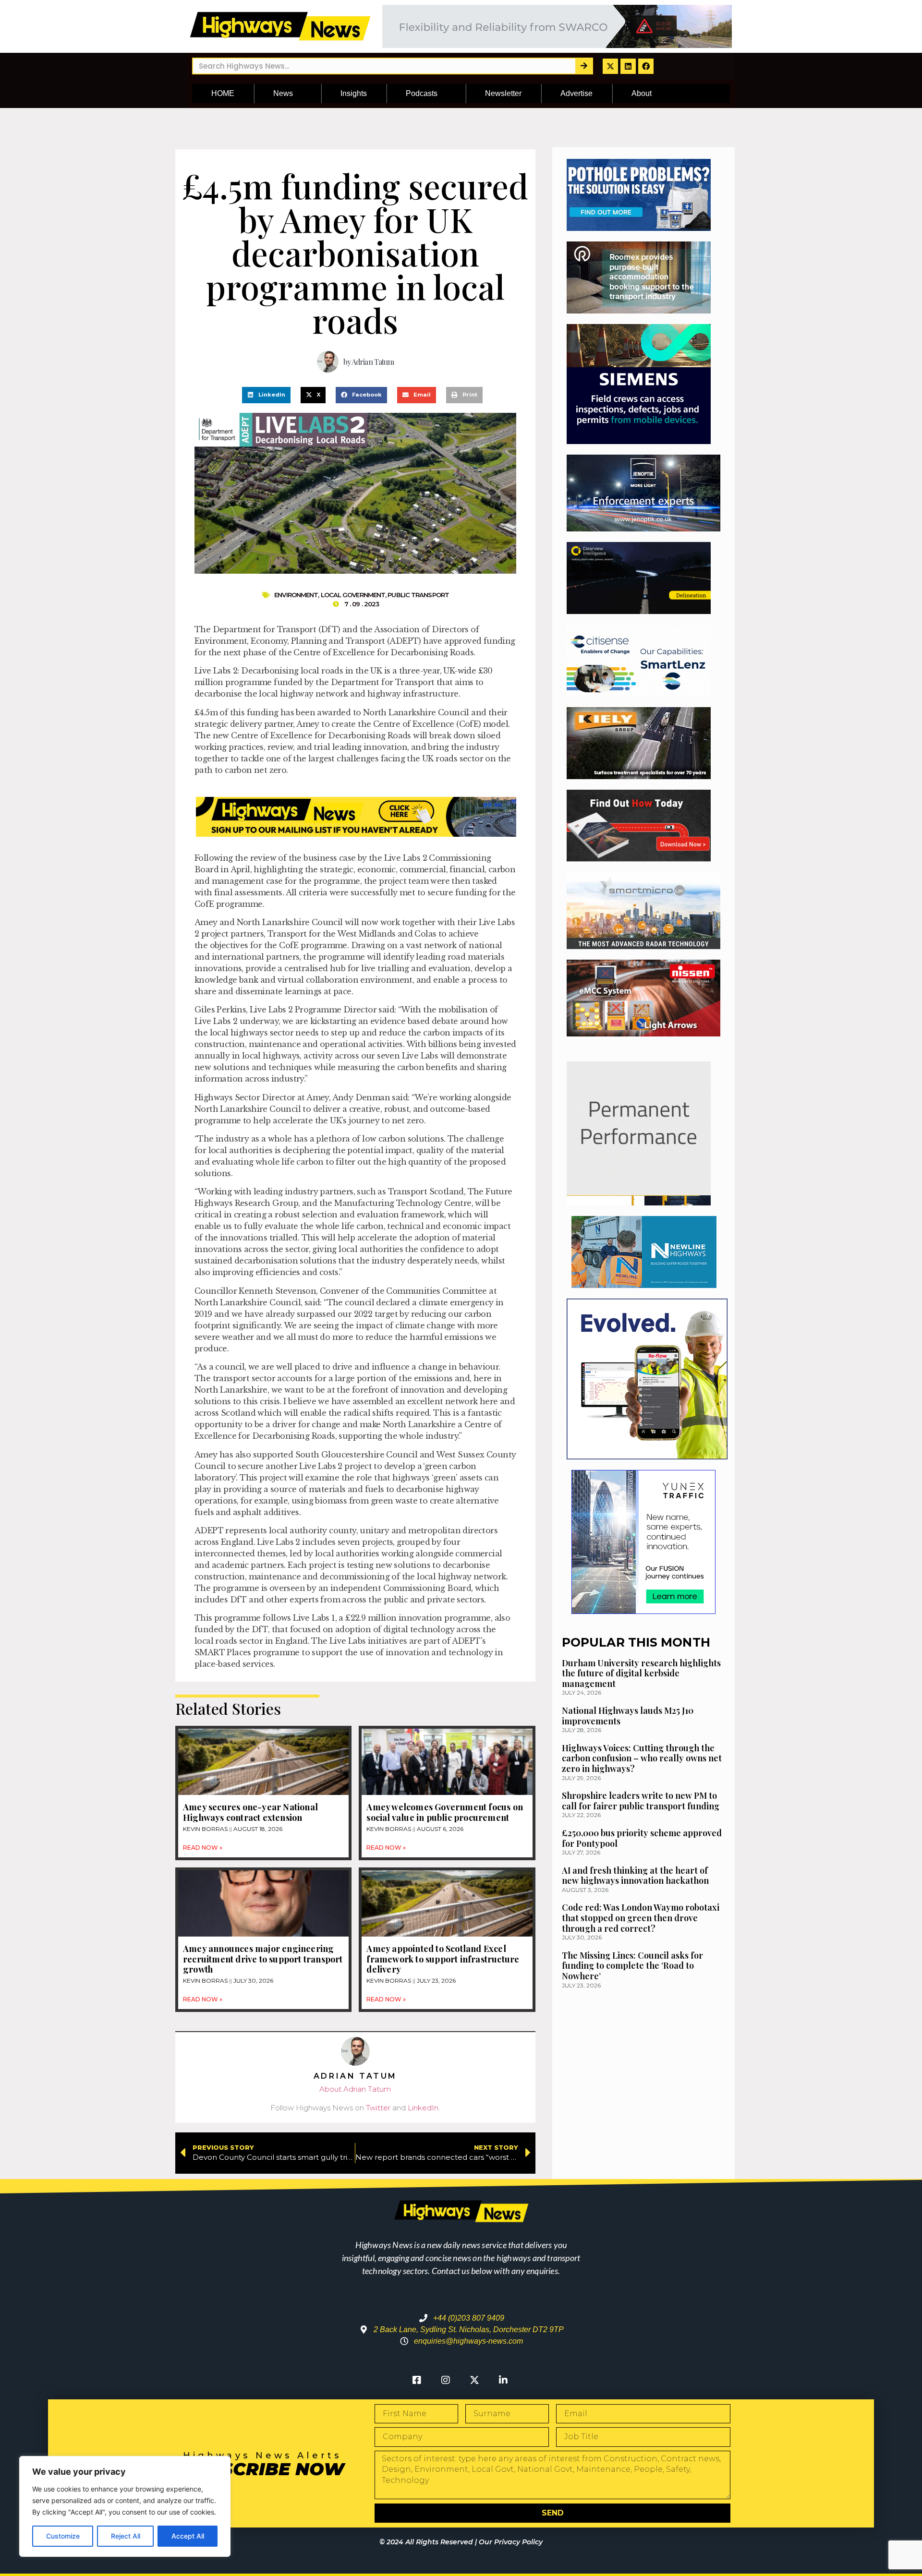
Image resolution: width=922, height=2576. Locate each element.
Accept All (188, 2536)
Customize (63, 2536)
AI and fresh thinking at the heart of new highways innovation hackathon (635, 1876)
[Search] (584, 66)
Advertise (576, 93)
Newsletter (503, 93)
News (283, 93)
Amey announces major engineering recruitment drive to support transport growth (263, 1959)
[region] (125, 2506)
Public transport (418, 595)
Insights (354, 93)
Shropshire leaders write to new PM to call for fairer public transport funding (641, 1801)
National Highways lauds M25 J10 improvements (628, 1716)
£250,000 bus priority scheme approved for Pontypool (642, 1838)
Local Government (353, 595)
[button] (266, 395)
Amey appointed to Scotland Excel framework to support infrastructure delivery (443, 1959)
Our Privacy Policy (511, 2542)
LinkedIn (423, 2108)
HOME (223, 93)
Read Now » (203, 1848)
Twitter (378, 2108)
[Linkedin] (628, 66)
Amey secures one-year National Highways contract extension (250, 1812)
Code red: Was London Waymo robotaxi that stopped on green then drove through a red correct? (641, 1918)
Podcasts (422, 93)
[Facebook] (646, 66)
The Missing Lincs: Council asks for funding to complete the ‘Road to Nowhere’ (632, 1966)
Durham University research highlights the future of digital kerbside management (641, 1673)
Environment (296, 595)
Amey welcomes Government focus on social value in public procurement (445, 1812)
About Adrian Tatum (355, 2089)
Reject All (126, 2536)
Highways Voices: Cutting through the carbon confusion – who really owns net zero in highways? (642, 1758)
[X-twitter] (610, 66)
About (642, 93)
